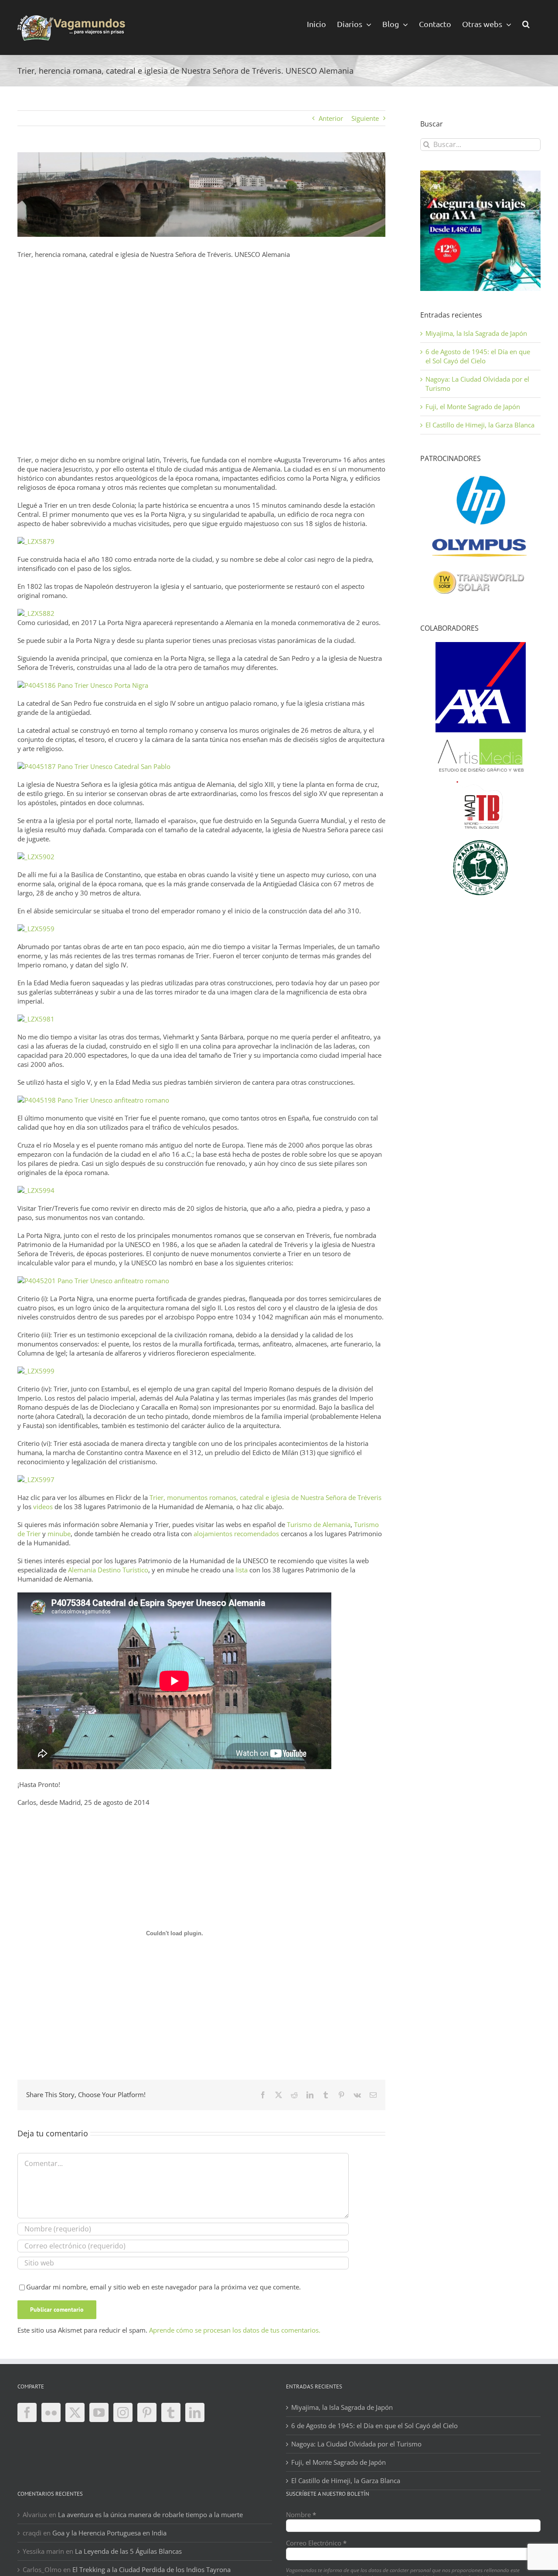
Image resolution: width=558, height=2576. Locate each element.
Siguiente (365, 118)
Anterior (331, 118)
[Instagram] (123, 2412)
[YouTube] (99, 2412)
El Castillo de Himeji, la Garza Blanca (480, 425)
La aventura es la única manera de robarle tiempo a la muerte (150, 2515)
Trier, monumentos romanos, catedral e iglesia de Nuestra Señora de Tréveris (265, 1497)
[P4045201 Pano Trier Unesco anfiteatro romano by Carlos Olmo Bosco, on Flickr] (93, 1281)
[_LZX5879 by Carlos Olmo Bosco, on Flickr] (36, 541)
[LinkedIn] (195, 2412)
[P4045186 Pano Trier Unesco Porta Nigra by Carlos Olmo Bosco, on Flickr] (83, 685)
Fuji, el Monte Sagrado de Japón (473, 407)
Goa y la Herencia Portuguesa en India (109, 2533)
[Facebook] (27, 2412)
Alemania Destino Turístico (108, 1570)
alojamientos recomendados (236, 1534)
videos (43, 1507)
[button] (526, 23)
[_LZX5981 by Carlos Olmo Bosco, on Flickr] (36, 1019)
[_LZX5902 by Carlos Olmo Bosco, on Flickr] (36, 857)
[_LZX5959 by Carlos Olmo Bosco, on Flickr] (36, 929)
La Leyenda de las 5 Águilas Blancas (128, 2551)
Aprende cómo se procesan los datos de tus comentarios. (235, 2330)
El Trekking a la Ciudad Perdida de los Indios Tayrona (151, 2569)
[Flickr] (51, 2412)
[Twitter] (75, 2412)
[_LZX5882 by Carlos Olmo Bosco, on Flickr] (36, 613)
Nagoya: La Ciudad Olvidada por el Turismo (356, 2444)
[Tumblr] (171, 2412)
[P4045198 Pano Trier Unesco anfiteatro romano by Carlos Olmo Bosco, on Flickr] (93, 1100)
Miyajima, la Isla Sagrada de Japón (476, 333)
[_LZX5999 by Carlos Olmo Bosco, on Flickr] (36, 1371)
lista (242, 1570)
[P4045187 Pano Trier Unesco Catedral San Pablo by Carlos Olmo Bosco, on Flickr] (94, 766)
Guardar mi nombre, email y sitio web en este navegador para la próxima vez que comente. (163, 2287)
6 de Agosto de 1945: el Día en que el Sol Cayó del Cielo (478, 356)
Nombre (301, 2515)
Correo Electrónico (316, 2543)
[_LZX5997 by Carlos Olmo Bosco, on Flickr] (36, 1479)
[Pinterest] (147, 2412)
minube (59, 1534)
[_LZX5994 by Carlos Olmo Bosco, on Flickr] (36, 1190)
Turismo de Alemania (319, 1524)
